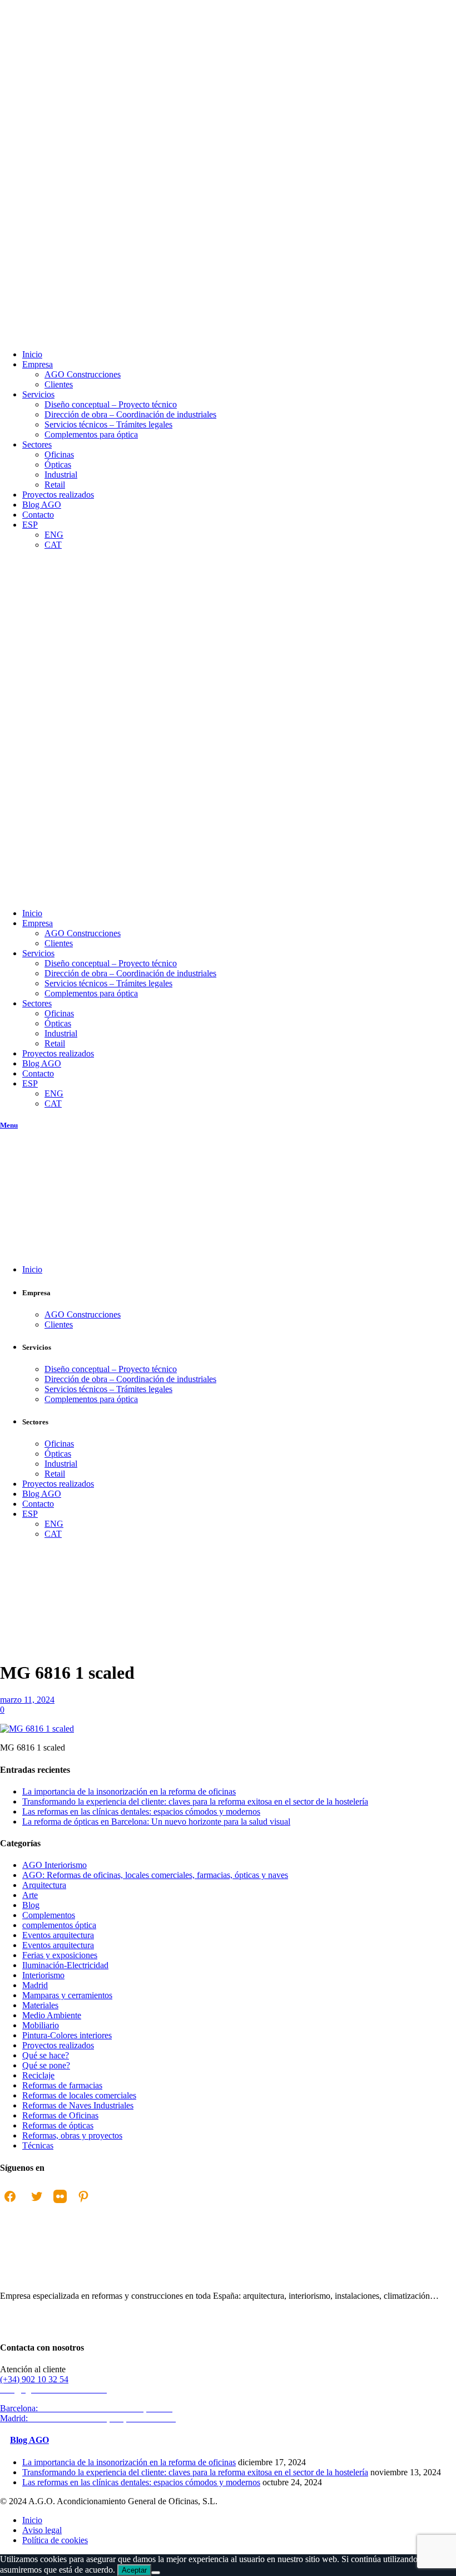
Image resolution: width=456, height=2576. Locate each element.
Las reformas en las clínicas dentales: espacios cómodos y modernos (141, 1811)
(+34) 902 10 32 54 (34, 2379)
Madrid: (89, 2418)
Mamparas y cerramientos (67, 1995)
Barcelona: (88, 2408)
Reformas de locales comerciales (79, 2095)
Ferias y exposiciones (60, 1955)
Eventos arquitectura (58, 1935)
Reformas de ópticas (58, 2125)
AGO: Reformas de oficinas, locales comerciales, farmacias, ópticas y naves (155, 1875)
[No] (156, 2573)
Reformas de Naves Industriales (78, 2105)
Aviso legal (42, 2530)
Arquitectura (44, 1885)
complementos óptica (59, 1925)
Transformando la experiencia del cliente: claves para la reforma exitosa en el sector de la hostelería (195, 1801)
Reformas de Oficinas (60, 2115)
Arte (30, 1895)
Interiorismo (43, 1975)
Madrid (35, 1985)
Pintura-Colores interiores (67, 2035)
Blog (31, 1905)
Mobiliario (41, 2025)
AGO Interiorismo (21, 1660)
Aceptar (134, 2570)
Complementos (49, 1915)
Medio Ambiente (52, 2015)
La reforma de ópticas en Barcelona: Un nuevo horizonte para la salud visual (156, 1822)
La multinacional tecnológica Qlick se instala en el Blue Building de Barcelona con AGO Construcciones (27, 1705)
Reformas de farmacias (62, 2085)
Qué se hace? (46, 2055)
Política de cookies (55, 2540)
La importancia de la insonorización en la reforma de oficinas (129, 1791)
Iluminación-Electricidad (65, 1965)
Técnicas (38, 2145)
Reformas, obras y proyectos (72, 2135)
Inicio (10, 1655)
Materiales (40, 2005)
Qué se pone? (46, 2065)
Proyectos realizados (58, 2045)
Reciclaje (38, 2075)
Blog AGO (29, 2440)
